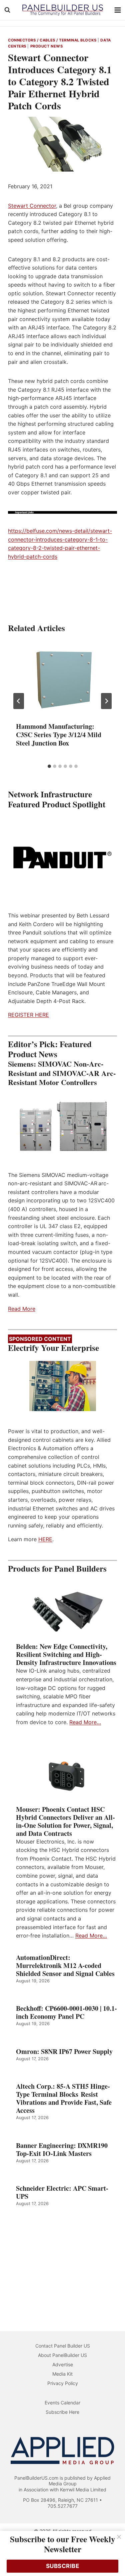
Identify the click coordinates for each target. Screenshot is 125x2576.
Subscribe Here (62, 2412)
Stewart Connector (32, 206)
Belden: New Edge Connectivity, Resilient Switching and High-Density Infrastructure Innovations (66, 1655)
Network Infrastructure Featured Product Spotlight (57, 799)
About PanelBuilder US (62, 2355)
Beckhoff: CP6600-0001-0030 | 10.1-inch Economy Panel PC (66, 2012)
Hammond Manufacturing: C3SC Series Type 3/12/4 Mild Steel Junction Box (59, 735)
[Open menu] (118, 10)
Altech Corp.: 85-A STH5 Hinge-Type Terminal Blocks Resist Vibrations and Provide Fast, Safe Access (64, 2098)
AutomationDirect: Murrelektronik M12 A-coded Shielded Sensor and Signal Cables (65, 1966)
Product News (47, 46)
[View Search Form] (7, 10)
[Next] (106, 701)
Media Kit (62, 2374)
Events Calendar (62, 2403)
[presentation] (62, 678)
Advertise (63, 2364)
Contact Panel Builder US (63, 2346)
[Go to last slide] (19, 701)
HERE (45, 1539)
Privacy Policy (63, 2383)
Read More (22, 1309)
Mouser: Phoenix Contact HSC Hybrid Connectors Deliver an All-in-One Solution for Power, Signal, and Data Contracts (65, 1821)
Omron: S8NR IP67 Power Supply (64, 2052)
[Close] (119, 2537)
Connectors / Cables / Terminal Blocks (52, 40)
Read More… (85, 1722)
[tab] (49, 766)
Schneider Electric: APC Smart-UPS (62, 2192)
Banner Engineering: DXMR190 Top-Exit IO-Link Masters (62, 2150)
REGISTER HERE (28, 1015)
